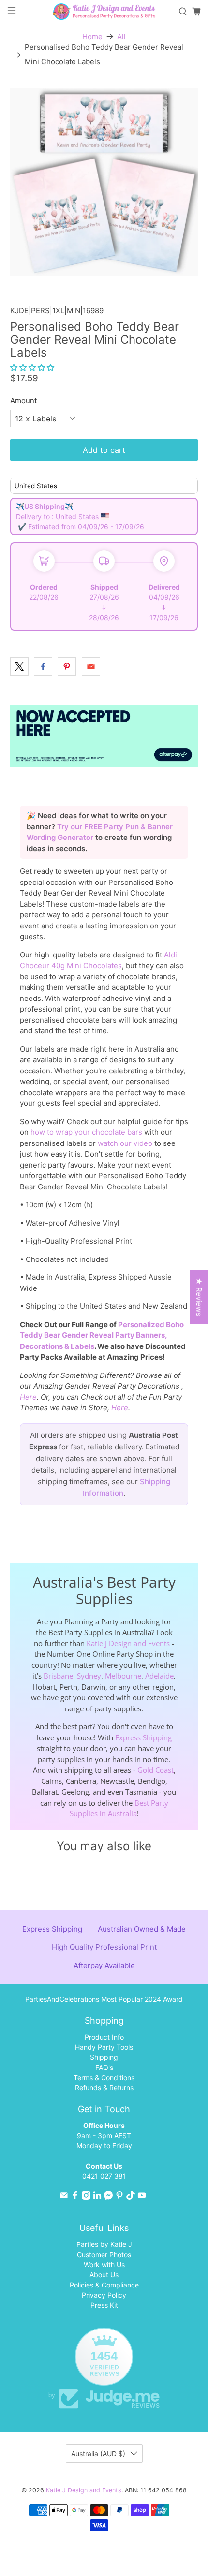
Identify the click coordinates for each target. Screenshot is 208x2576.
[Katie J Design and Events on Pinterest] (119, 2197)
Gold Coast (156, 1770)
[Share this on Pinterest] (67, 666)
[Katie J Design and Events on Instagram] (86, 2197)
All (121, 36)
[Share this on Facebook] (43, 666)
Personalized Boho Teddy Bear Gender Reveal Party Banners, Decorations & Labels (102, 1335)
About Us (104, 2275)
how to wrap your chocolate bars (86, 1132)
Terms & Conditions (104, 2077)
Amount (23, 400)
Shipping (104, 2057)
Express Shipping (143, 1737)
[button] (32, 368)
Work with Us (104, 2265)
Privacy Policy (104, 2295)
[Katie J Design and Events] (104, 11)
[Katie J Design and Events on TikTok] (131, 2197)
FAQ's (104, 2067)
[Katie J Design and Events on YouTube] (142, 2197)
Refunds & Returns (104, 2088)
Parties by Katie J (104, 2244)
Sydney (89, 1676)
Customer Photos (104, 2254)
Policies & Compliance (104, 2285)
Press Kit (104, 2305)
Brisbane (58, 1676)
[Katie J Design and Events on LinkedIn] (97, 2197)
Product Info (104, 2037)
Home (92, 36)
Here (28, 1397)
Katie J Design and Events (128, 1643)
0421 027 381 (104, 2176)
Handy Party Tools (104, 2047)
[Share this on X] (19, 666)
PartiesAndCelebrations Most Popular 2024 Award (104, 1999)
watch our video (125, 1143)
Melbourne (123, 1676)
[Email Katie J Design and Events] (64, 2197)
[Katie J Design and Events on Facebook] (75, 2197)
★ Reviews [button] (199, 1297)
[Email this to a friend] (91, 666)
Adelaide (159, 1676)
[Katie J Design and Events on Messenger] (108, 2197)
